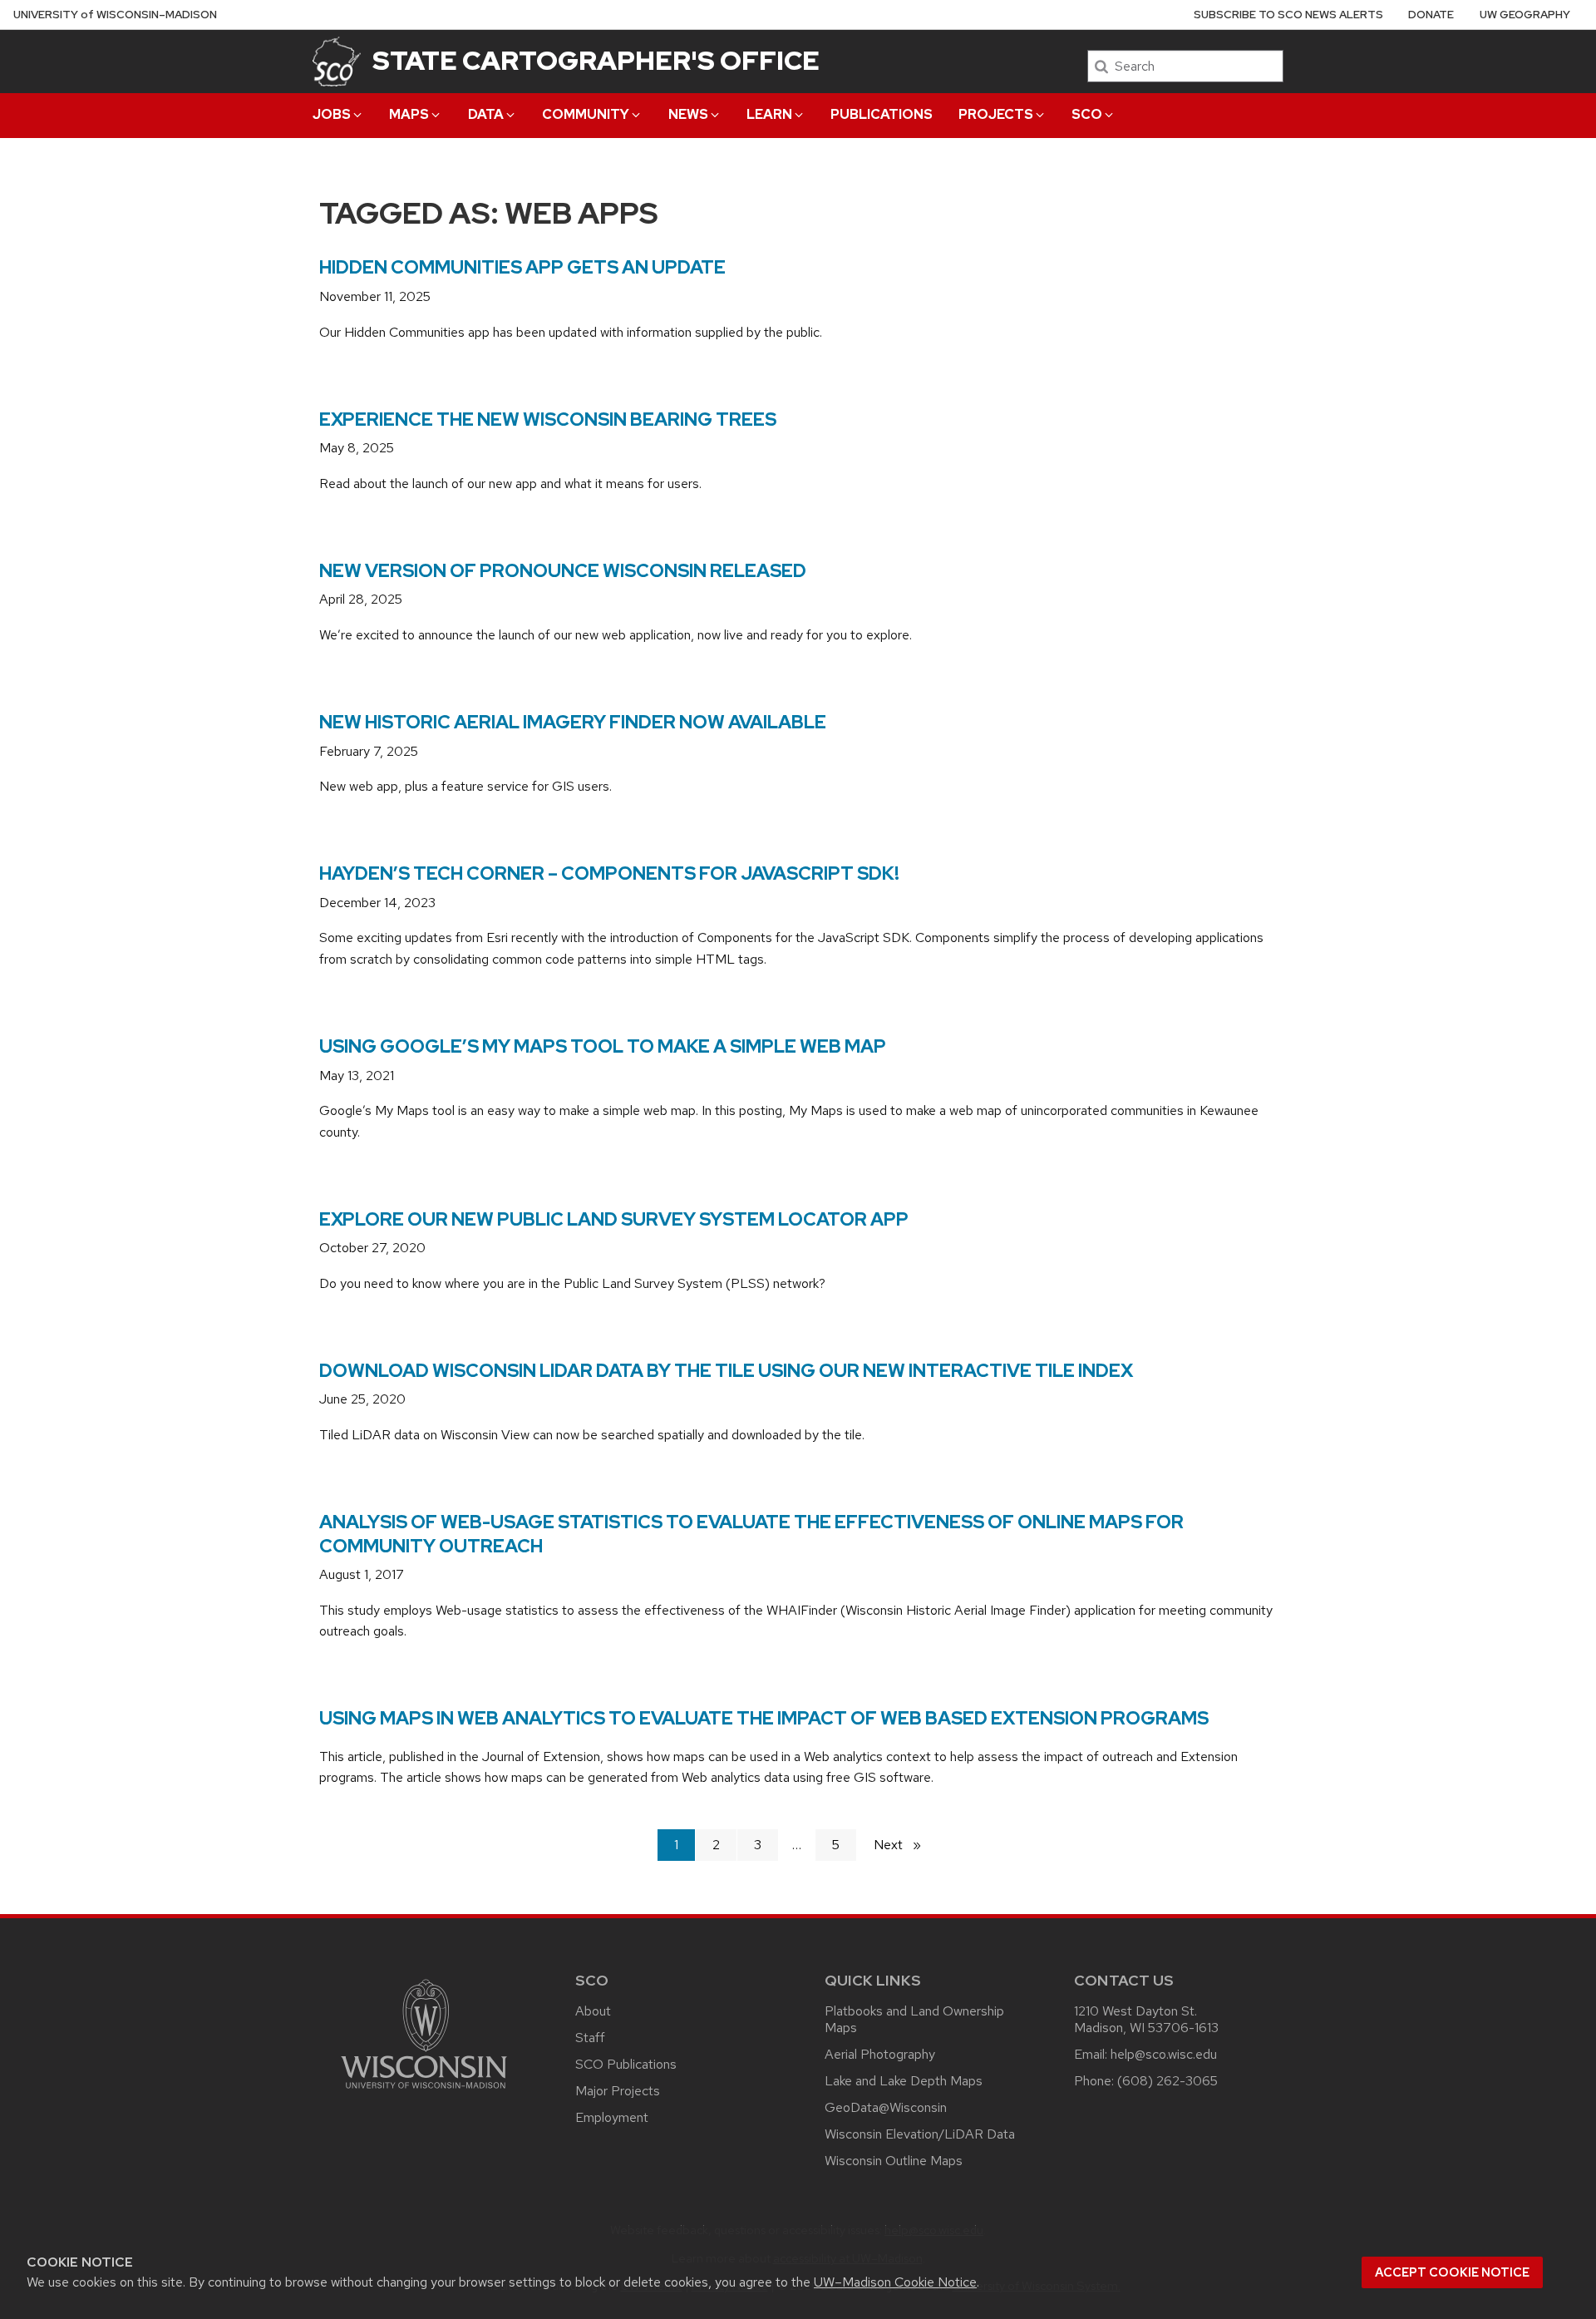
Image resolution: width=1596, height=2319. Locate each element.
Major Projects (618, 2091)
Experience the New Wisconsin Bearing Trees (548, 419)
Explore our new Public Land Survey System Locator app (614, 1219)
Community (586, 114)
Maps (409, 114)
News (688, 114)
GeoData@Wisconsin (886, 2107)
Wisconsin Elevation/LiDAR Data (920, 2134)
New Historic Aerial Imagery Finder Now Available (573, 722)
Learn (769, 114)
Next (904, 1845)
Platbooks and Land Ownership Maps (914, 2019)
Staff (590, 2038)
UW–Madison (115, 15)
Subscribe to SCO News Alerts (1288, 15)
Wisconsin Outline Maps (894, 2161)
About (593, 2011)
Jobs (332, 114)
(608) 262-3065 (1167, 2081)
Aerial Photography (880, 2054)
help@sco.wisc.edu (1164, 2054)
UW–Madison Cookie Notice (895, 2282)
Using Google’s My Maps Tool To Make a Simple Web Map (603, 1046)
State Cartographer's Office (596, 60)
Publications (882, 114)
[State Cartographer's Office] (337, 61)
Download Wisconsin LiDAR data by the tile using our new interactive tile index (726, 1371)
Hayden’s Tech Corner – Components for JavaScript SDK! (609, 873)
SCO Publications (626, 2064)
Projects (996, 114)
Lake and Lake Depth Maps (904, 2081)
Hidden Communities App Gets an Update (522, 267)
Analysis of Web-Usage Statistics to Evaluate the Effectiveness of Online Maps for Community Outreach (751, 1534)
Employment (612, 2117)
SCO (1087, 114)
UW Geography (1525, 15)
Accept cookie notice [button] (1452, 2272)
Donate (1431, 15)
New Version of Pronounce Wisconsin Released (563, 571)
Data (486, 114)
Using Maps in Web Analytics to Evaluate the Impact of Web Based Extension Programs (764, 1718)
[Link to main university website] (424, 2092)
